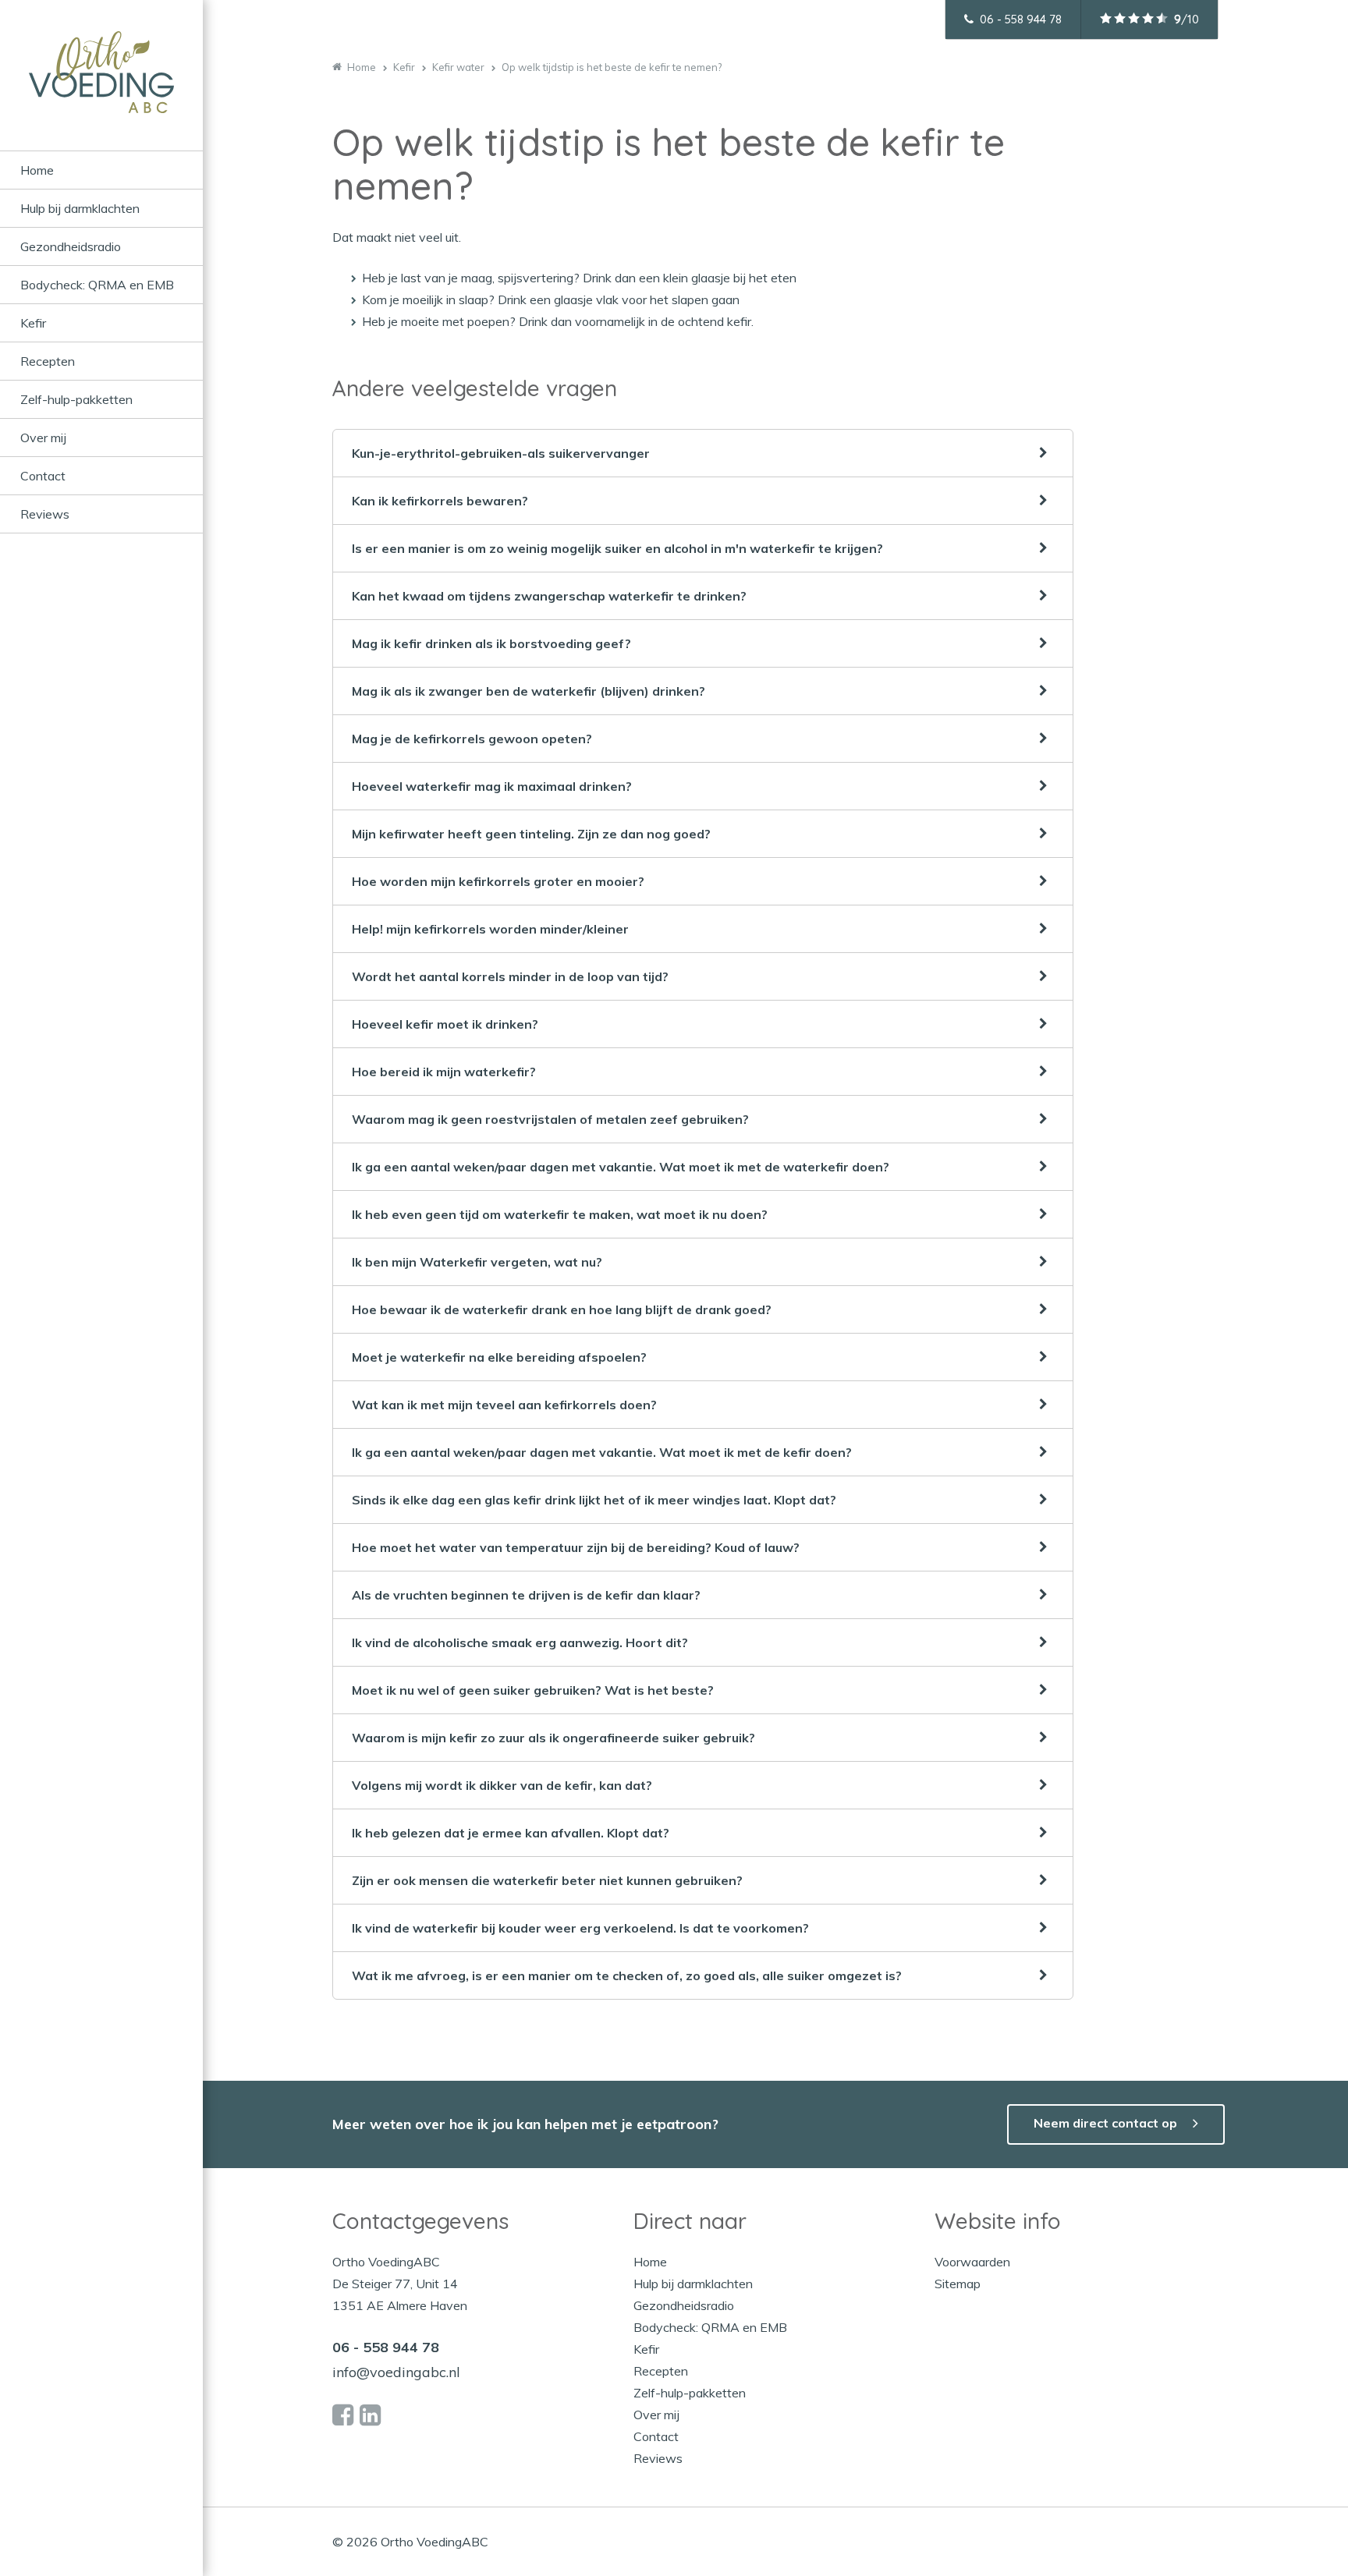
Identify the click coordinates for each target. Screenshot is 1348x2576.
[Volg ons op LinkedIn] (370, 2415)
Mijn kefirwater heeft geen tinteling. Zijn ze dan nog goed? (531, 834)
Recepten (48, 361)
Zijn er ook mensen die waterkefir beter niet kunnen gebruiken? (547, 1880)
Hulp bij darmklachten (80, 208)
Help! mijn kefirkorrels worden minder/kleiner (490, 929)
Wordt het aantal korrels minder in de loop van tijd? (510, 976)
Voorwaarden (972, 2262)
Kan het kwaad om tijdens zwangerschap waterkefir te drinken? (549, 596)
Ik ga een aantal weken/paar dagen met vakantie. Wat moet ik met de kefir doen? (602, 1452)
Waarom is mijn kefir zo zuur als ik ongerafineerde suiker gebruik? (553, 1738)
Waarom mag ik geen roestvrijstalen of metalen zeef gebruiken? (550, 1119)
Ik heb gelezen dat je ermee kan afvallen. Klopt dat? (511, 1833)
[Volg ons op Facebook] (343, 2415)
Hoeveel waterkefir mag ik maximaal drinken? (492, 786)
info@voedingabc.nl (396, 2372)
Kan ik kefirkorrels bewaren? (440, 501)
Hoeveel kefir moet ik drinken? (445, 1024)
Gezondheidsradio (71, 246)
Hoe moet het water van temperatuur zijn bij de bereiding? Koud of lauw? (576, 1547)
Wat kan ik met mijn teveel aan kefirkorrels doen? (504, 1405)
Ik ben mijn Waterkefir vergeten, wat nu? (477, 1262)
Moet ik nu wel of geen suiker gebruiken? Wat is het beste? (533, 1690)
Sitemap (958, 2284)
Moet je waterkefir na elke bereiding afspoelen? (499, 1357)
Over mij (43, 438)
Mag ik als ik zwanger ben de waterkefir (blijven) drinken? (529, 691)
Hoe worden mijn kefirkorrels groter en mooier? (498, 881)
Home (37, 170)
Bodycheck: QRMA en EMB (97, 285)
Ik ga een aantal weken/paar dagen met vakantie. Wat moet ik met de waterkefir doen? (621, 1167)
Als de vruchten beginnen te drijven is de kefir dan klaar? (526, 1595)
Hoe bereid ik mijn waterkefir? (444, 1072)
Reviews (45, 514)
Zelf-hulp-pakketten (76, 399)
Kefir (33, 323)
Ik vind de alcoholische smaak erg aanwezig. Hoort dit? (520, 1642)
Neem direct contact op (1105, 2123)
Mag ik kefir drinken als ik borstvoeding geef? (491, 643)
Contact (43, 476)
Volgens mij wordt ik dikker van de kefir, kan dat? (502, 1785)
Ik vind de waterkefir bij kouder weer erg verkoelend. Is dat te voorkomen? (580, 1928)
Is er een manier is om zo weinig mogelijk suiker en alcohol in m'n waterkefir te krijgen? (617, 548)
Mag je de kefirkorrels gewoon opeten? (472, 739)
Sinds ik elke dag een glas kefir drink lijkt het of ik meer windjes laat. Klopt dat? (594, 1500)
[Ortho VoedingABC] (101, 91)
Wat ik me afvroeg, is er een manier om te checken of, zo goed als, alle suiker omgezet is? (627, 1975)
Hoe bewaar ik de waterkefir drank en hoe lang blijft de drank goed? (562, 1309)
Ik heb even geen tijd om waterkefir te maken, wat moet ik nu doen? (560, 1214)
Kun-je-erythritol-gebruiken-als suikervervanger (501, 453)
